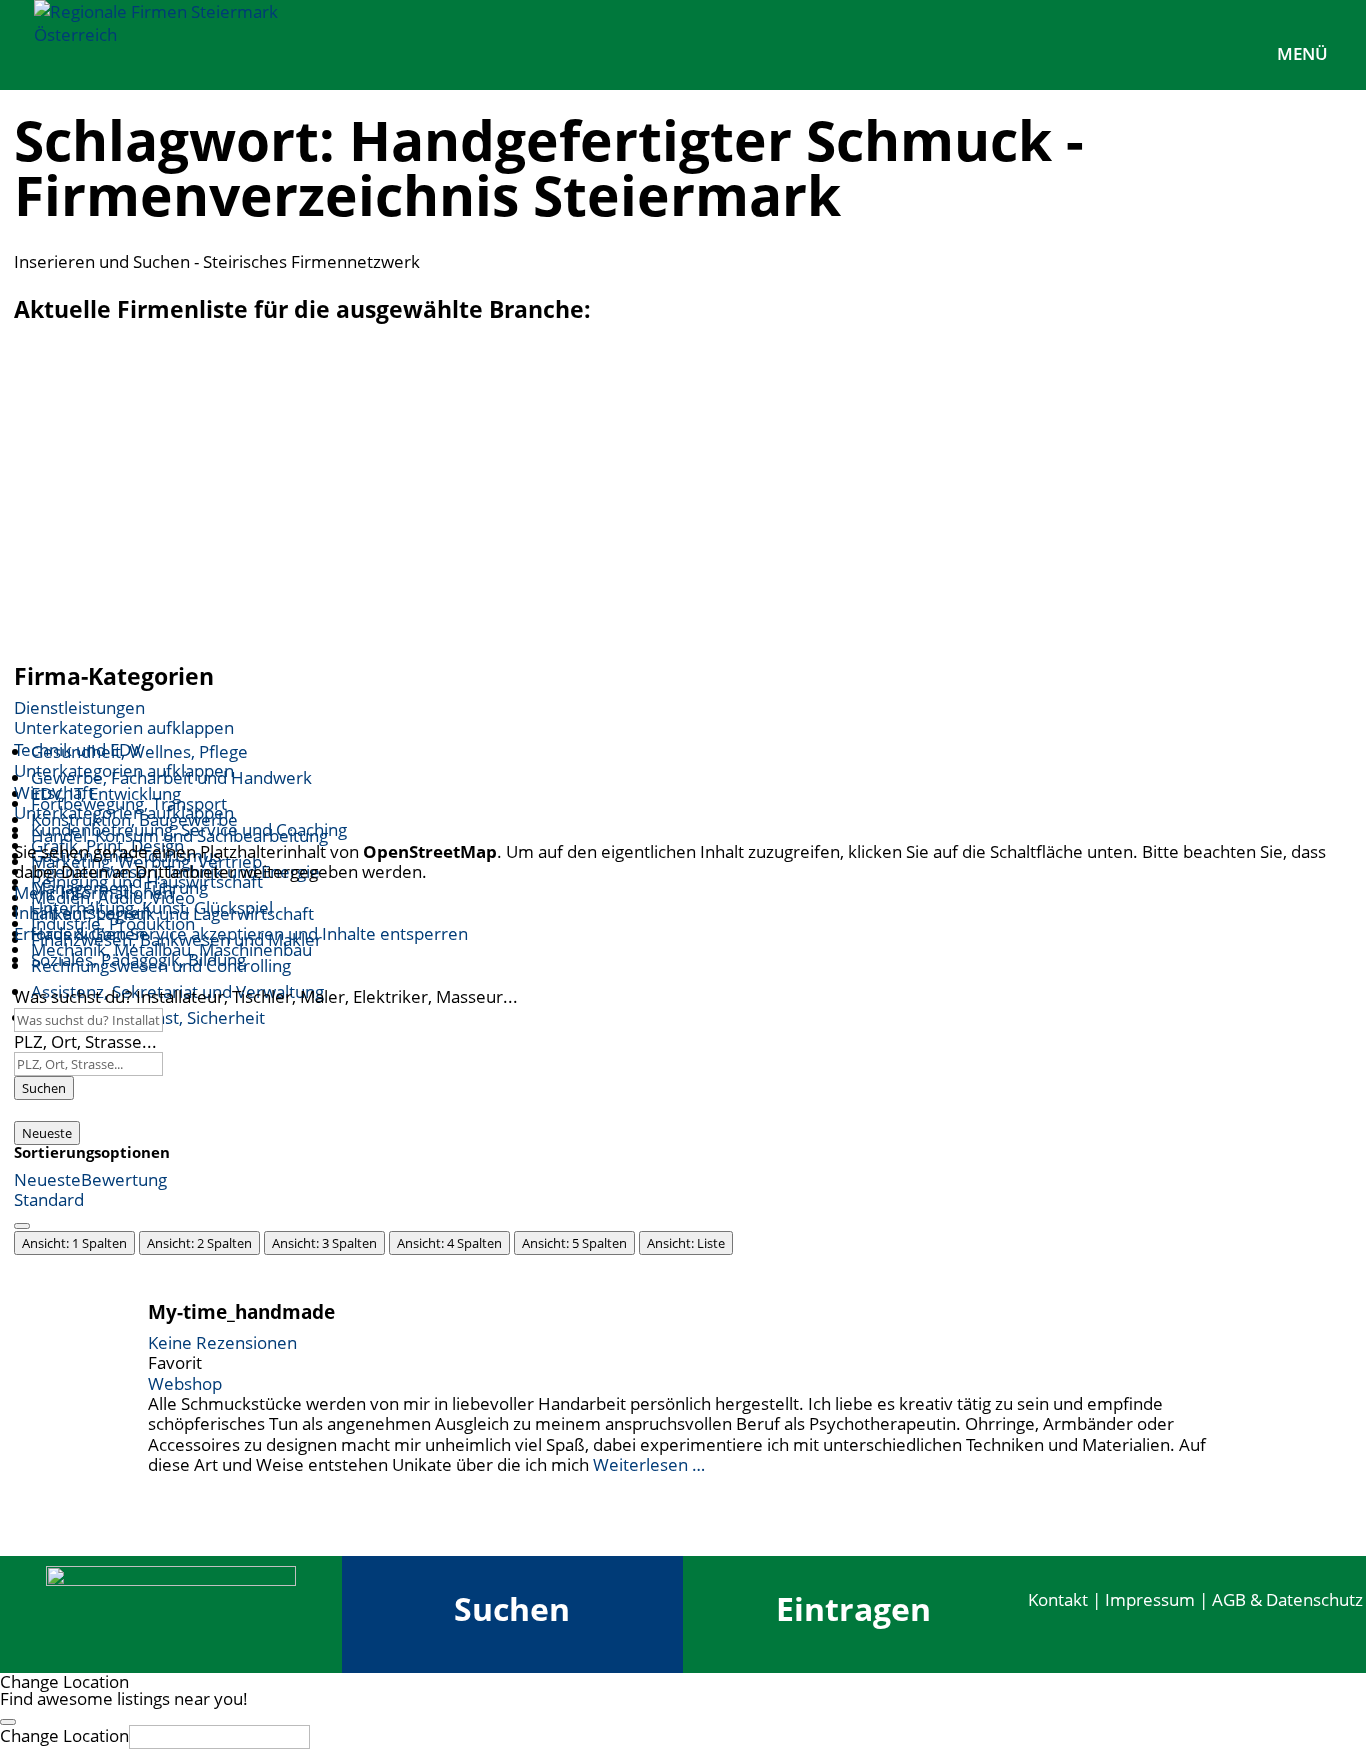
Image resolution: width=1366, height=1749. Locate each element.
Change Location (64, 1735)
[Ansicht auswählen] (22, 1226)
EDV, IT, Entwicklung (106, 793)
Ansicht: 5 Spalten (574, 1243)
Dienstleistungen (79, 707)
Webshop (185, 1383)
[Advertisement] (683, 498)
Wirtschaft (54, 792)
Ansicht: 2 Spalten (199, 1243)
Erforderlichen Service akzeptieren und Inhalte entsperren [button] (241, 934)
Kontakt (1058, 1599)
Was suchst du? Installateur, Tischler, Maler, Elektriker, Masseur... (266, 996)
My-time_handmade (241, 1311)
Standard (49, 1199)
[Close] (8, 1722)
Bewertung (124, 1179)
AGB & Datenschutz (1287, 1599)
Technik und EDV (77, 749)
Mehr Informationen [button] (93, 892)
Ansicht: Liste (686, 1243)
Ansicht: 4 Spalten (449, 1243)
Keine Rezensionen (222, 1342)
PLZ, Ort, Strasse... (85, 1041)
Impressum (1150, 1599)
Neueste (47, 1133)
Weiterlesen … (649, 1464)
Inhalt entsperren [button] (82, 912)
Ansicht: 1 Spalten (74, 1243)
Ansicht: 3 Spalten (324, 1243)
